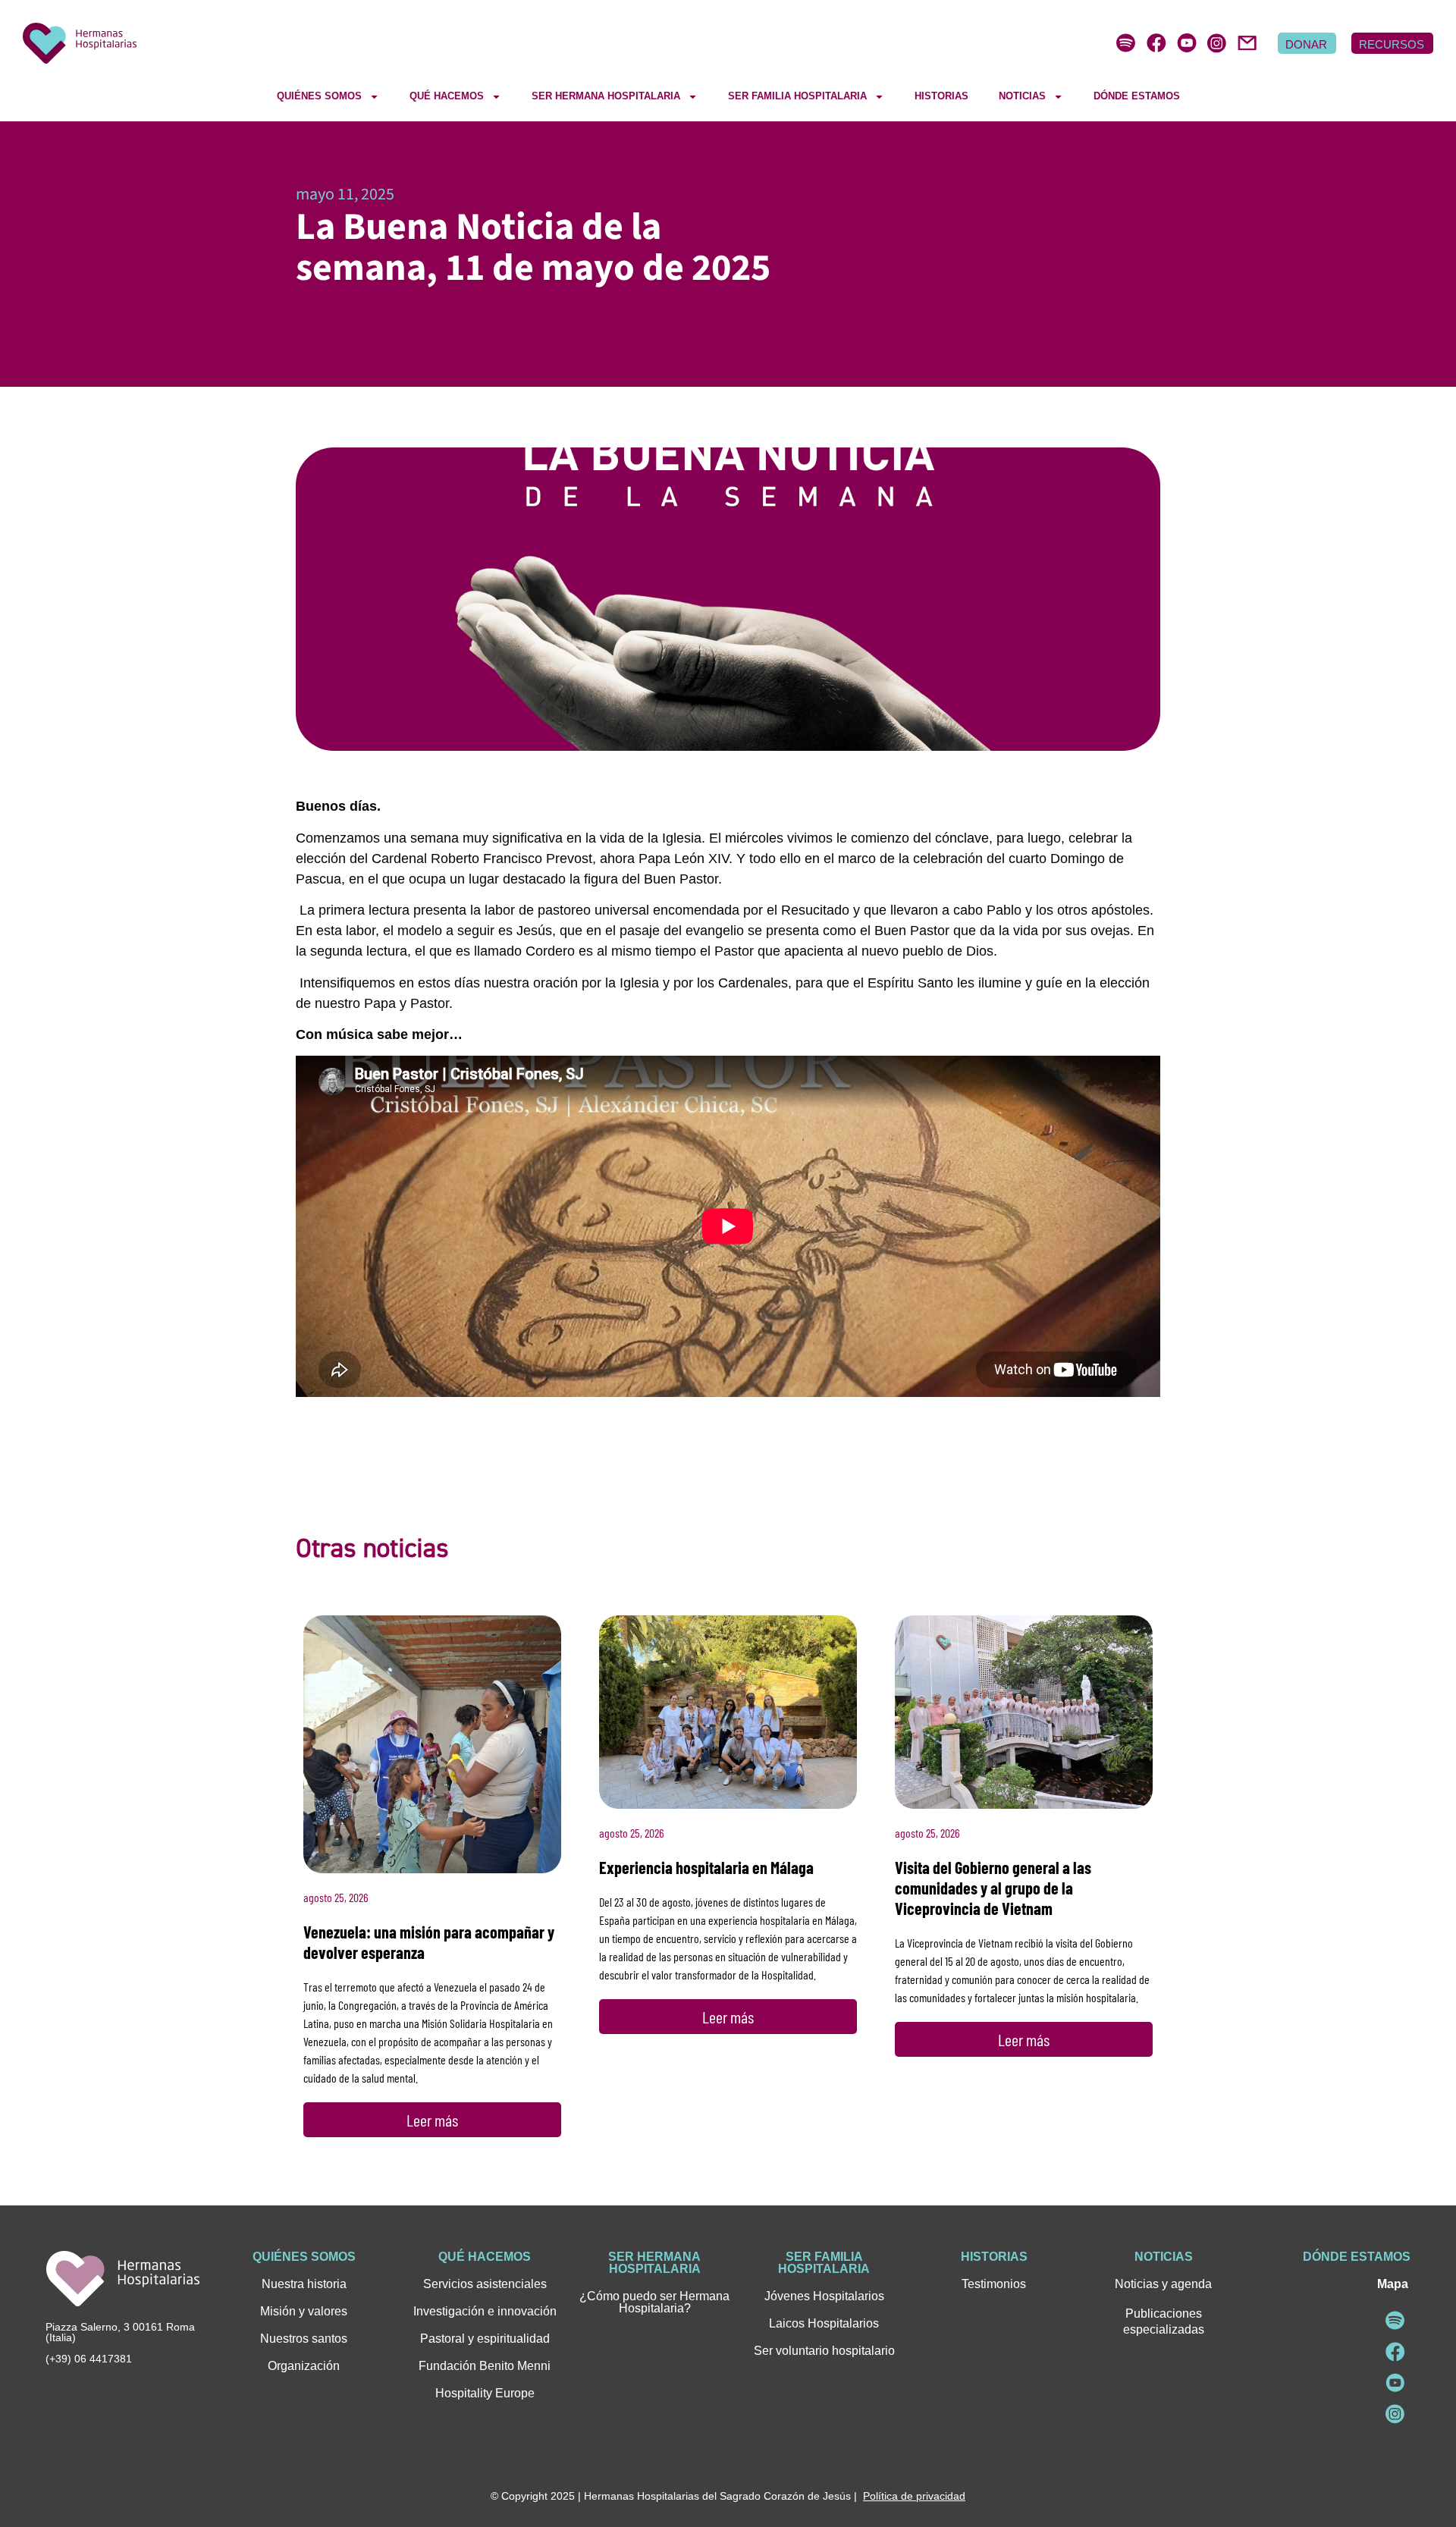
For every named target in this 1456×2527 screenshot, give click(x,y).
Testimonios (994, 2284)
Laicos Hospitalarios (824, 2323)
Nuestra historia (304, 2284)
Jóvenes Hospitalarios (824, 2296)
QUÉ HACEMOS (447, 96)
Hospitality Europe (485, 2393)
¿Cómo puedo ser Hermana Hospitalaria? (654, 2302)
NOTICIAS (1022, 96)
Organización (304, 2366)
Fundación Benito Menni (485, 2366)
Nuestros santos (304, 2339)
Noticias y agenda (1163, 2284)
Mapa (1393, 2284)
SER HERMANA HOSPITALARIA (606, 96)
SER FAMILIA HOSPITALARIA (797, 96)
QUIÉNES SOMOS (319, 96)
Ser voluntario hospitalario (824, 2351)
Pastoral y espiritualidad (485, 2339)
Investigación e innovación (485, 2311)
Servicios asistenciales (485, 2284)
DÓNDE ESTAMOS (1137, 96)
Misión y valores (304, 2311)
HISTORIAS (941, 96)
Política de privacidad (914, 2496)
